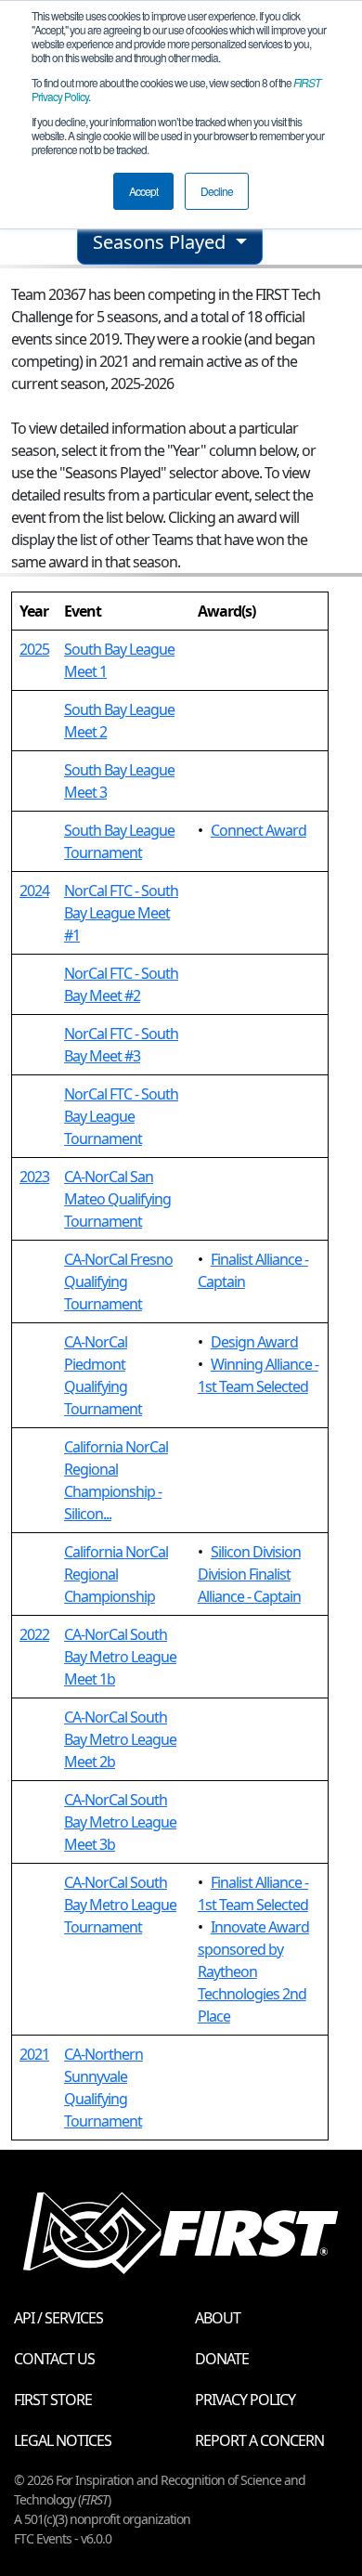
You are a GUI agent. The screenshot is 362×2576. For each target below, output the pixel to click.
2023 (34, 1177)
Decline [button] (217, 191)
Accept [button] (143, 191)
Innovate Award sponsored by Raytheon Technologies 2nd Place (253, 1971)
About (218, 2318)
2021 (34, 2054)
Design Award (254, 1342)
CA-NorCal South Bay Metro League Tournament (120, 1905)
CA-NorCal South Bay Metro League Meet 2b (120, 1739)
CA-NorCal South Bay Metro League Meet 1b (120, 1657)
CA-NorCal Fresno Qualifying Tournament (118, 1281)
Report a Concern (259, 2440)
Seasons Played (162, 242)
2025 (34, 649)
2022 (34, 1634)
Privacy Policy (245, 2400)
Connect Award (259, 830)
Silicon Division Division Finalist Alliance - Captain (249, 1574)
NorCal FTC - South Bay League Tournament (121, 1116)
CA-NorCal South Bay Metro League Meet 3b (120, 1822)
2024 (34, 891)
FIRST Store (53, 2400)
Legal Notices (63, 2440)
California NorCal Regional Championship (116, 1574)
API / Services (58, 2318)
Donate (222, 2359)
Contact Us (54, 2359)
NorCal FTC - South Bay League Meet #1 (121, 913)
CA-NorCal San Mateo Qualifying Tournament (117, 1199)
